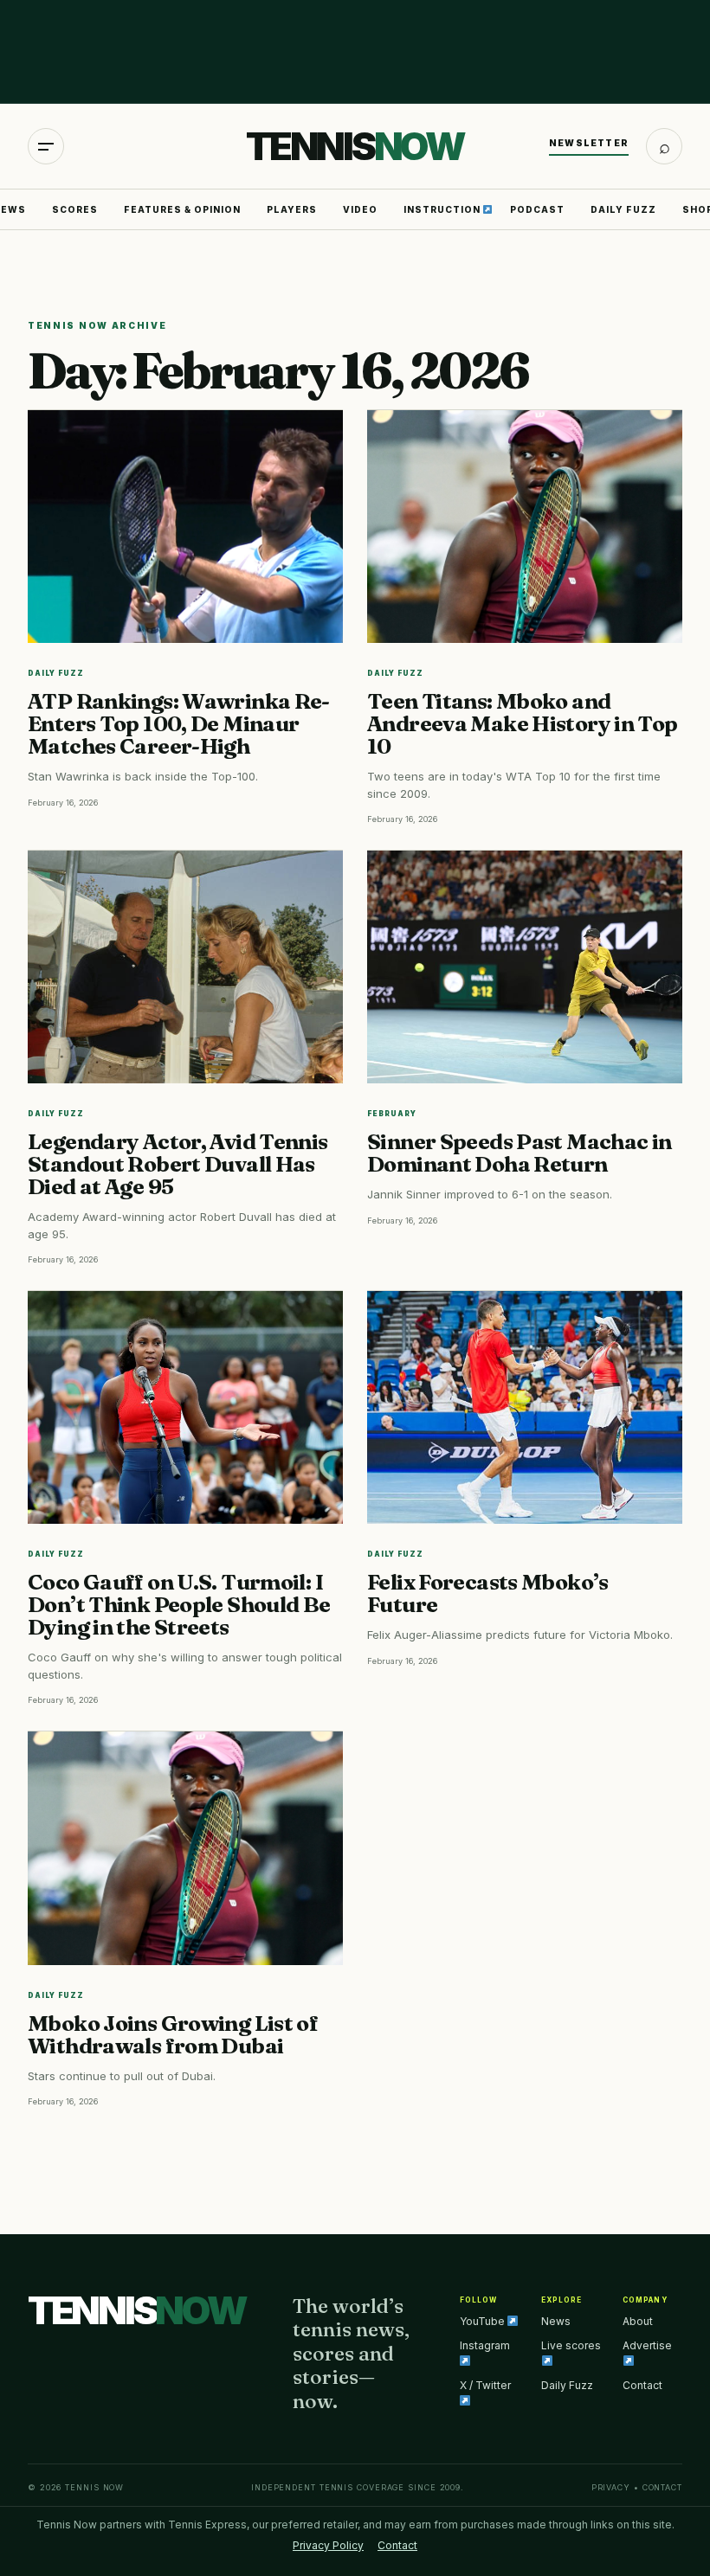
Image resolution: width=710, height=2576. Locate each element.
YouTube (484, 2321)
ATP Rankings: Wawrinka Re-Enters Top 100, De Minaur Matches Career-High (179, 723)
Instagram (485, 2345)
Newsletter (589, 143)
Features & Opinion (182, 209)
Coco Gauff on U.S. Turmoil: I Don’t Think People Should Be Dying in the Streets (179, 1604)
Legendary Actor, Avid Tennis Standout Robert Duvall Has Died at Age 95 (178, 1164)
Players (292, 209)
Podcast (537, 209)
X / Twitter (485, 2385)
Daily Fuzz (623, 209)
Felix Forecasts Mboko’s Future (488, 1593)
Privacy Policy (328, 2545)
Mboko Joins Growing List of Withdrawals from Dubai (173, 2034)
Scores (75, 209)
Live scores (571, 2345)
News (556, 2321)
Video (360, 209)
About (638, 2321)
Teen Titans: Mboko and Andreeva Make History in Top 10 (523, 723)
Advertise (647, 2345)
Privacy (611, 2487)
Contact (642, 2385)
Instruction (443, 209)
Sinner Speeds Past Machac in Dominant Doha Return (520, 1153)
